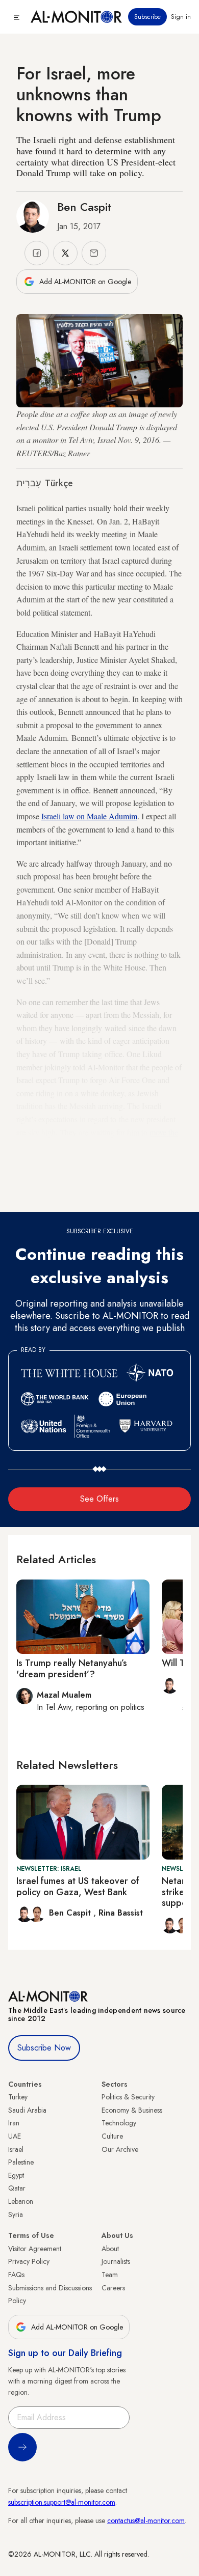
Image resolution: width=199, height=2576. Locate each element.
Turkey (18, 2097)
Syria (16, 2214)
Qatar (17, 2188)
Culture (112, 2136)
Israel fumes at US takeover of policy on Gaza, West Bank (78, 1887)
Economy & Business (132, 2110)
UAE (15, 2136)
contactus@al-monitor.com (146, 2520)
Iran (14, 2123)
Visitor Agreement (35, 2249)
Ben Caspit (84, 207)
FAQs (16, 2275)
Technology (119, 2123)
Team (110, 2275)
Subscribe (147, 17)
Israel (16, 2149)
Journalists (116, 2261)
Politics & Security (128, 2097)
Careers (113, 2288)
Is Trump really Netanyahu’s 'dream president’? (72, 1669)
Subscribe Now (44, 2048)
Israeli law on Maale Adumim (89, 816)
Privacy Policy (29, 2261)
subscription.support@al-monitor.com (62, 2502)
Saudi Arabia (27, 2110)
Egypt (16, 2175)
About (110, 2249)
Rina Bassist (121, 1913)
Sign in (181, 17)
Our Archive (120, 2149)
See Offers (99, 1499)
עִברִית (29, 483)
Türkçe (59, 483)
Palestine (21, 2162)
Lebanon (21, 2201)
